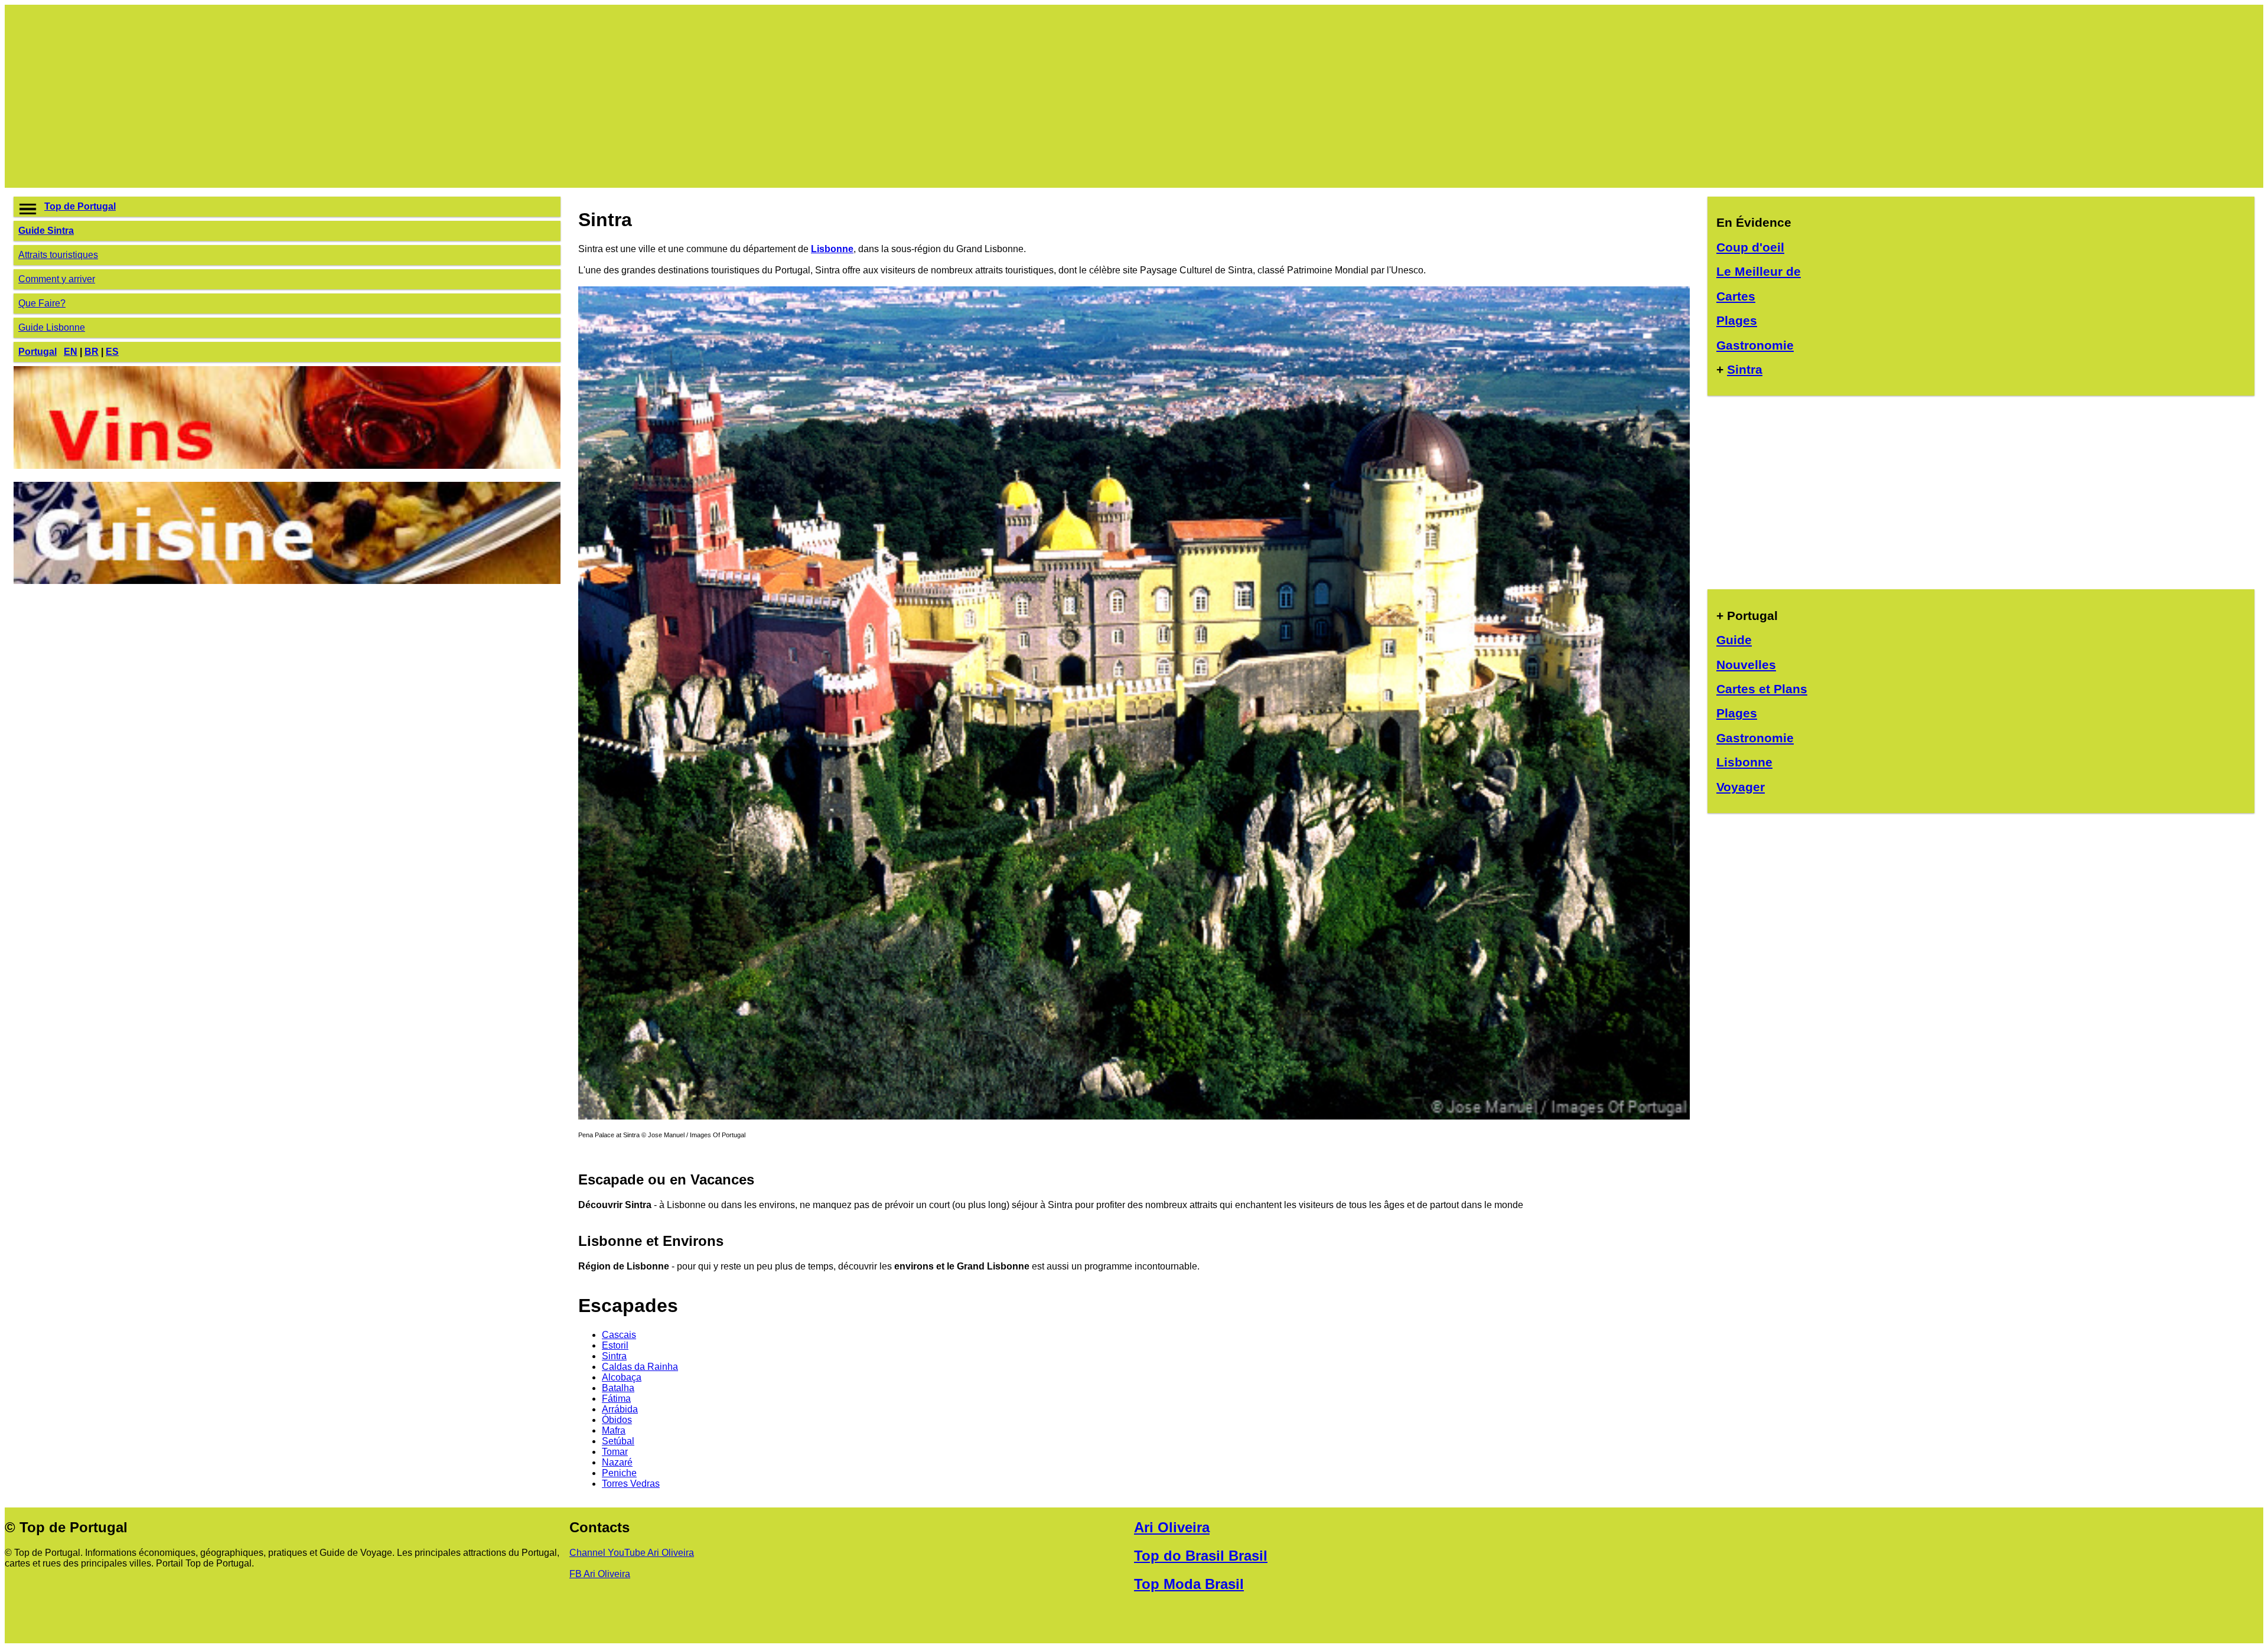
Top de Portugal (80, 206)
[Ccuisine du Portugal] (287, 581)
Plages (1737, 320)
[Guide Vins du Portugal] (287, 466)
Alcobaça (622, 1377)
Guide (1734, 640)
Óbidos (617, 1420)
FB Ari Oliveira (600, 1574)
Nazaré (617, 1462)
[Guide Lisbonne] (1134, 1116)
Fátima (616, 1399)
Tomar (615, 1452)
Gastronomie (1755, 345)
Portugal (38, 352)
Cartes (1736, 296)
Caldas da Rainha (640, 1367)
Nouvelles (1746, 665)
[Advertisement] (368, 96)
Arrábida (620, 1409)
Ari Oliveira (1172, 1527)
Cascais (619, 1335)
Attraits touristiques (58, 255)
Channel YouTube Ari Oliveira (632, 1553)
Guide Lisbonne (52, 327)
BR (92, 352)
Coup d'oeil (1750, 247)
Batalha (618, 1388)
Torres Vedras (631, 1484)
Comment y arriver (57, 279)
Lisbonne (832, 249)
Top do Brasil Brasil (1201, 1556)
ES (112, 352)
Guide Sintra (46, 231)
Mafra (614, 1430)
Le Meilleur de (1759, 271)
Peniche (619, 1473)
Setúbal (618, 1441)
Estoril (615, 1345)
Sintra (614, 1356)
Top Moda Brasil (1189, 1584)
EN (71, 352)
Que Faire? (42, 303)
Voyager (1741, 787)
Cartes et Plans (1762, 689)
